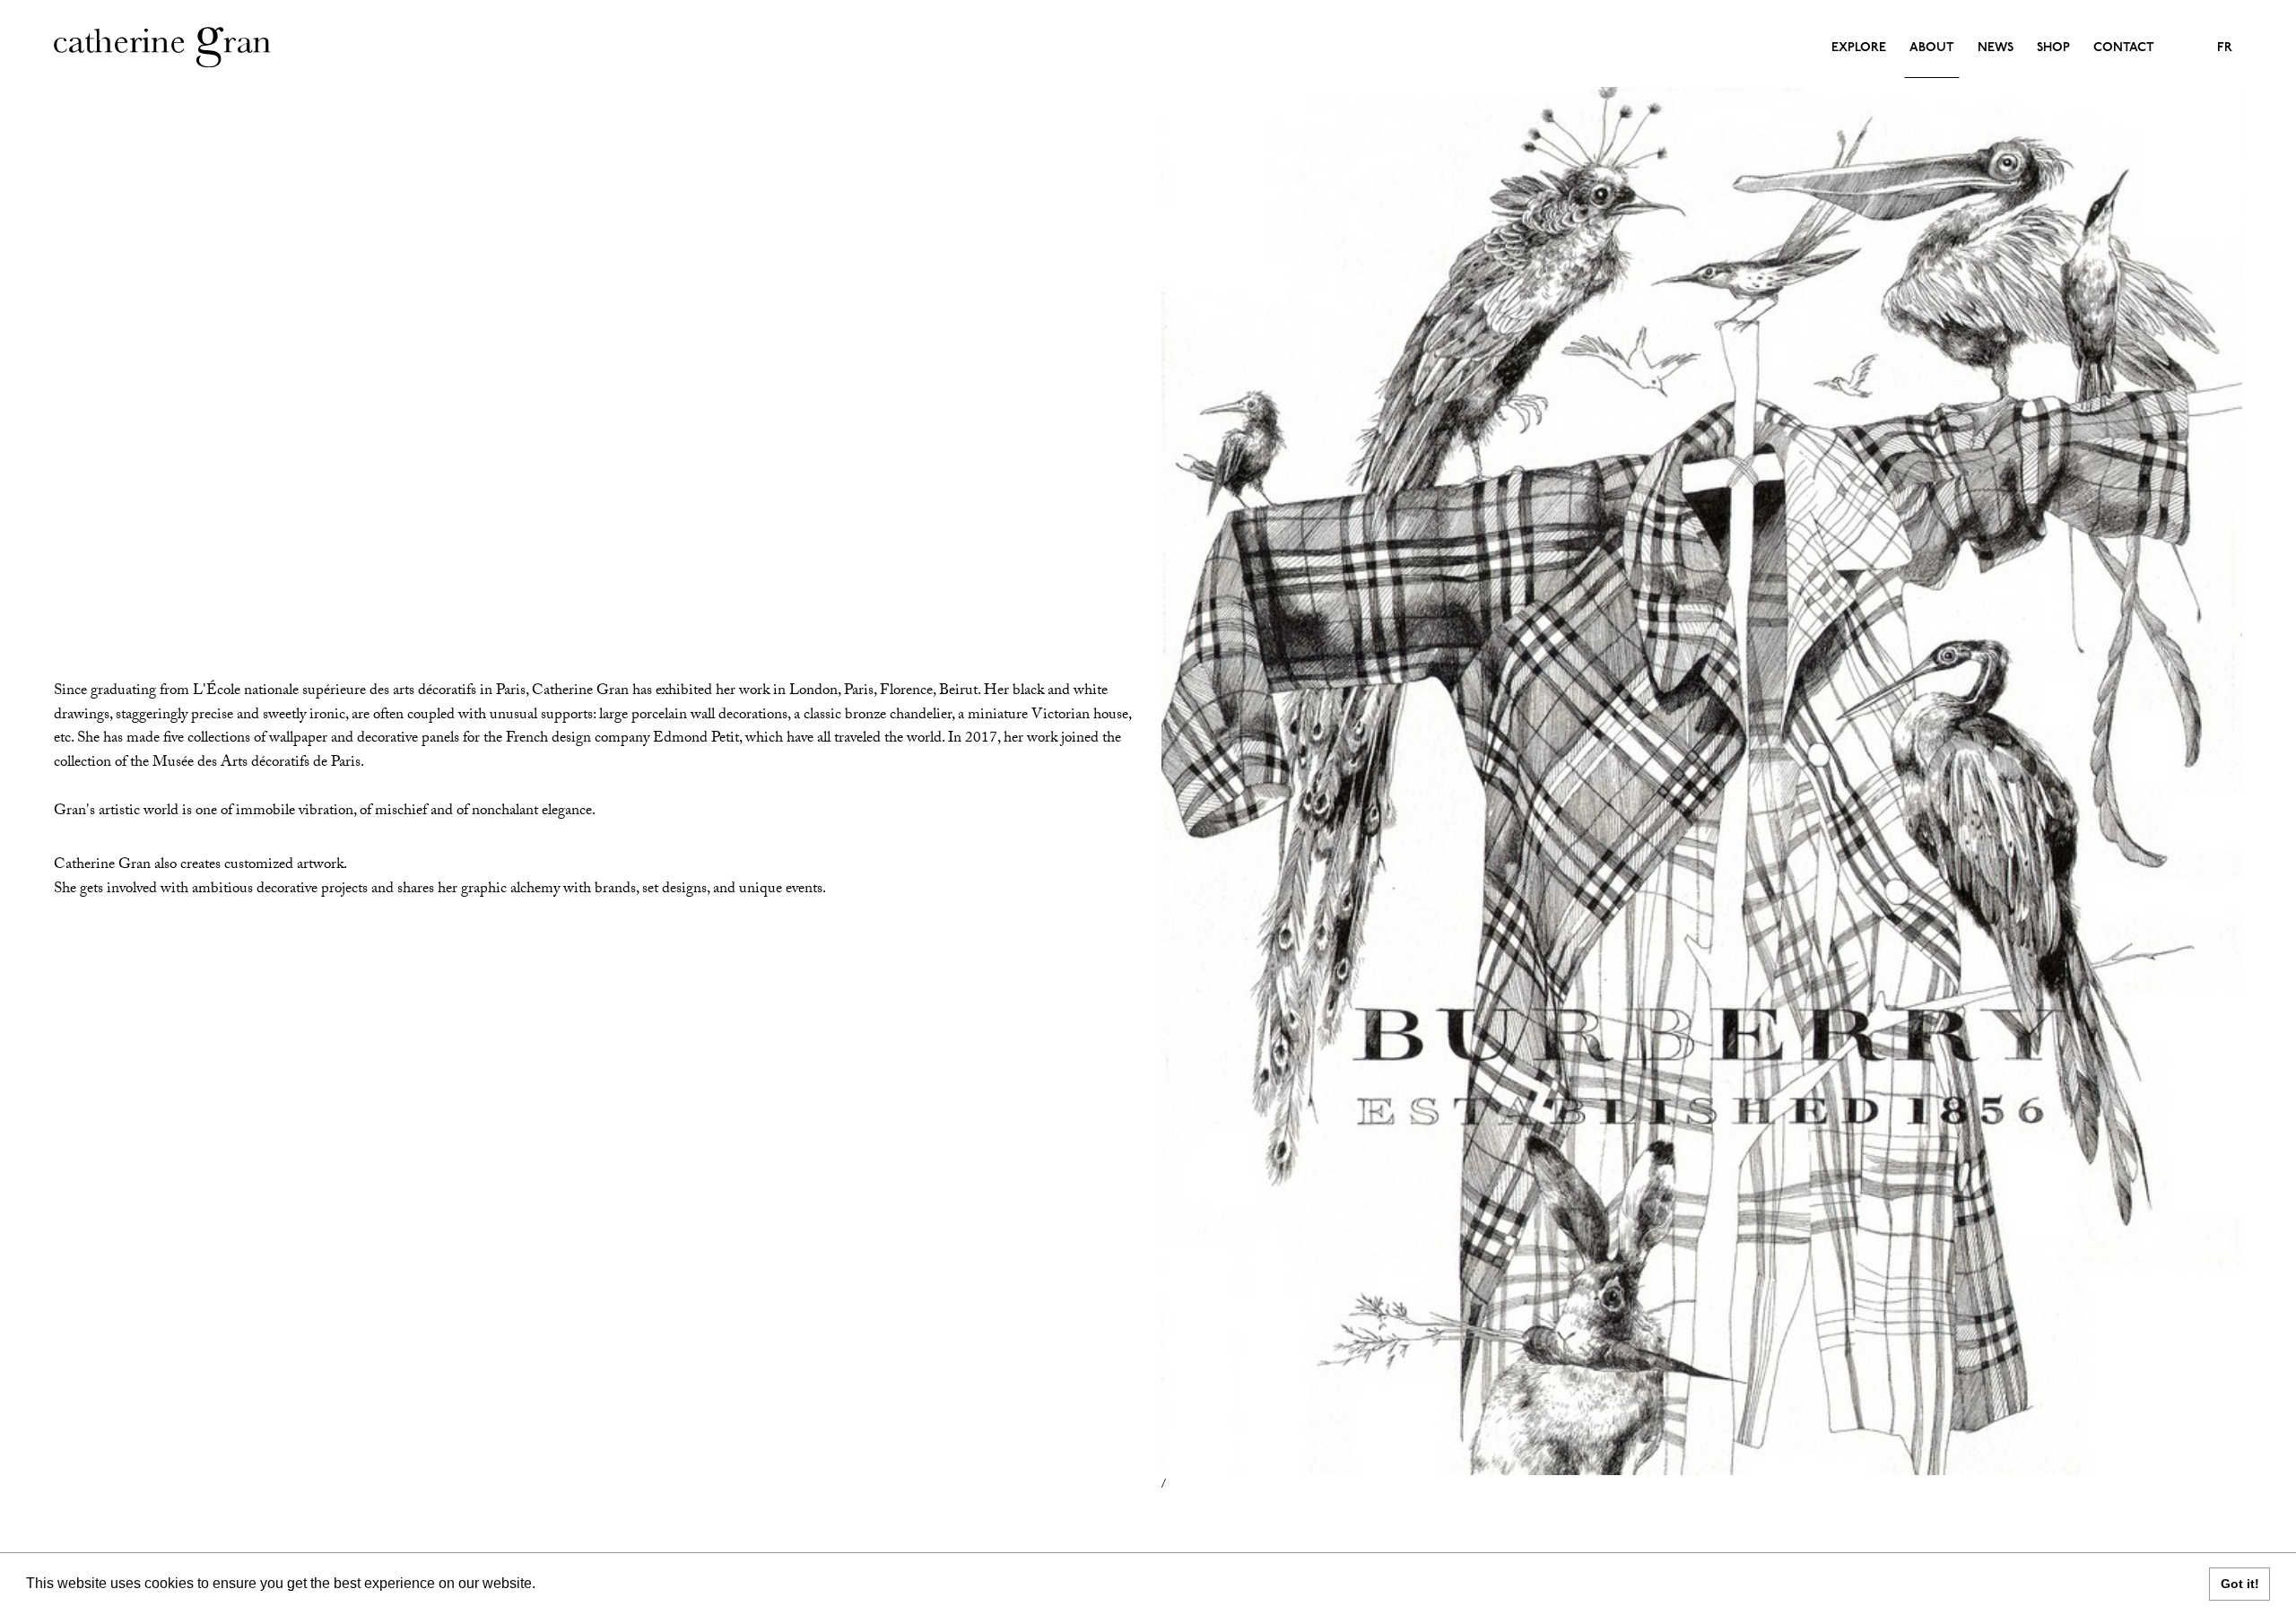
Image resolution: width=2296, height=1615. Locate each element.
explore (1859, 48)
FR (2225, 48)
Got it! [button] (2240, 1584)
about (1932, 48)
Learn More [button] (579, 1583)
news (1996, 48)
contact (2124, 48)
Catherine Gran (164, 47)
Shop (2053, 48)
